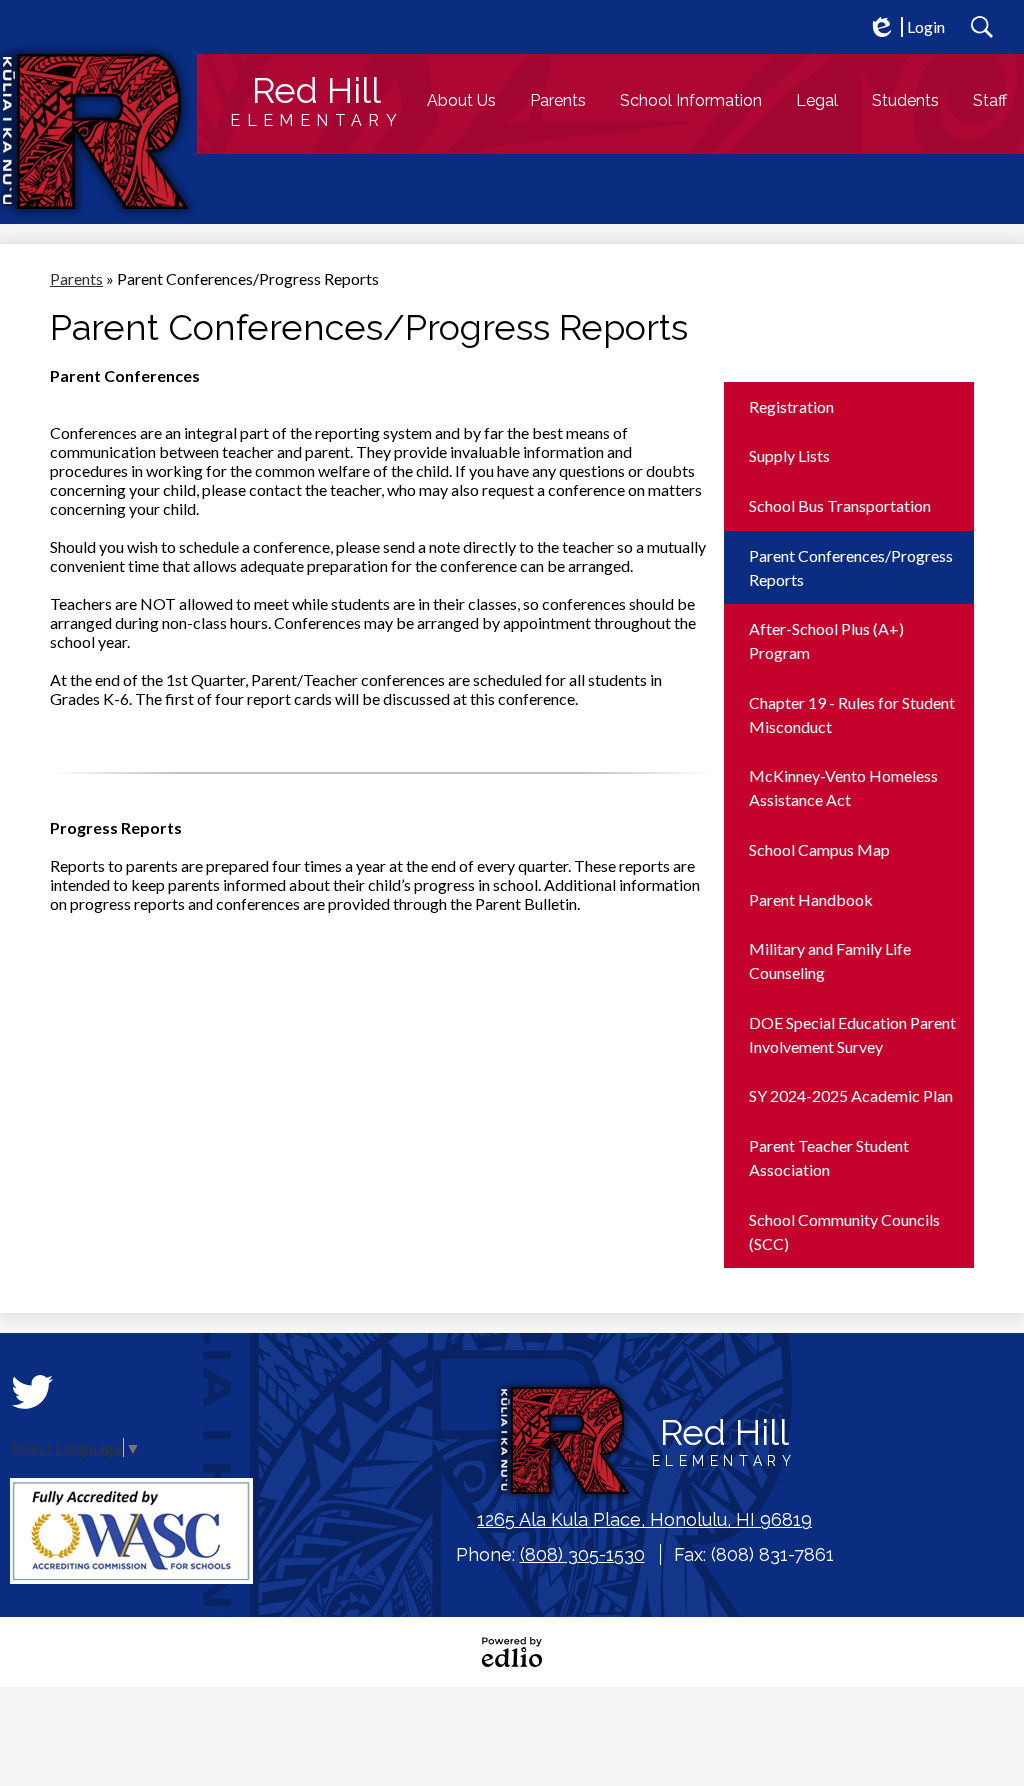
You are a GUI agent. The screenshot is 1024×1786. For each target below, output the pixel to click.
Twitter (32, 1392)
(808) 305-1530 (582, 1554)
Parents (76, 278)
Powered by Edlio (512, 1652)
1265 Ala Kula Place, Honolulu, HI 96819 (644, 1519)
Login (906, 27)
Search (982, 27)
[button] (461, 101)
